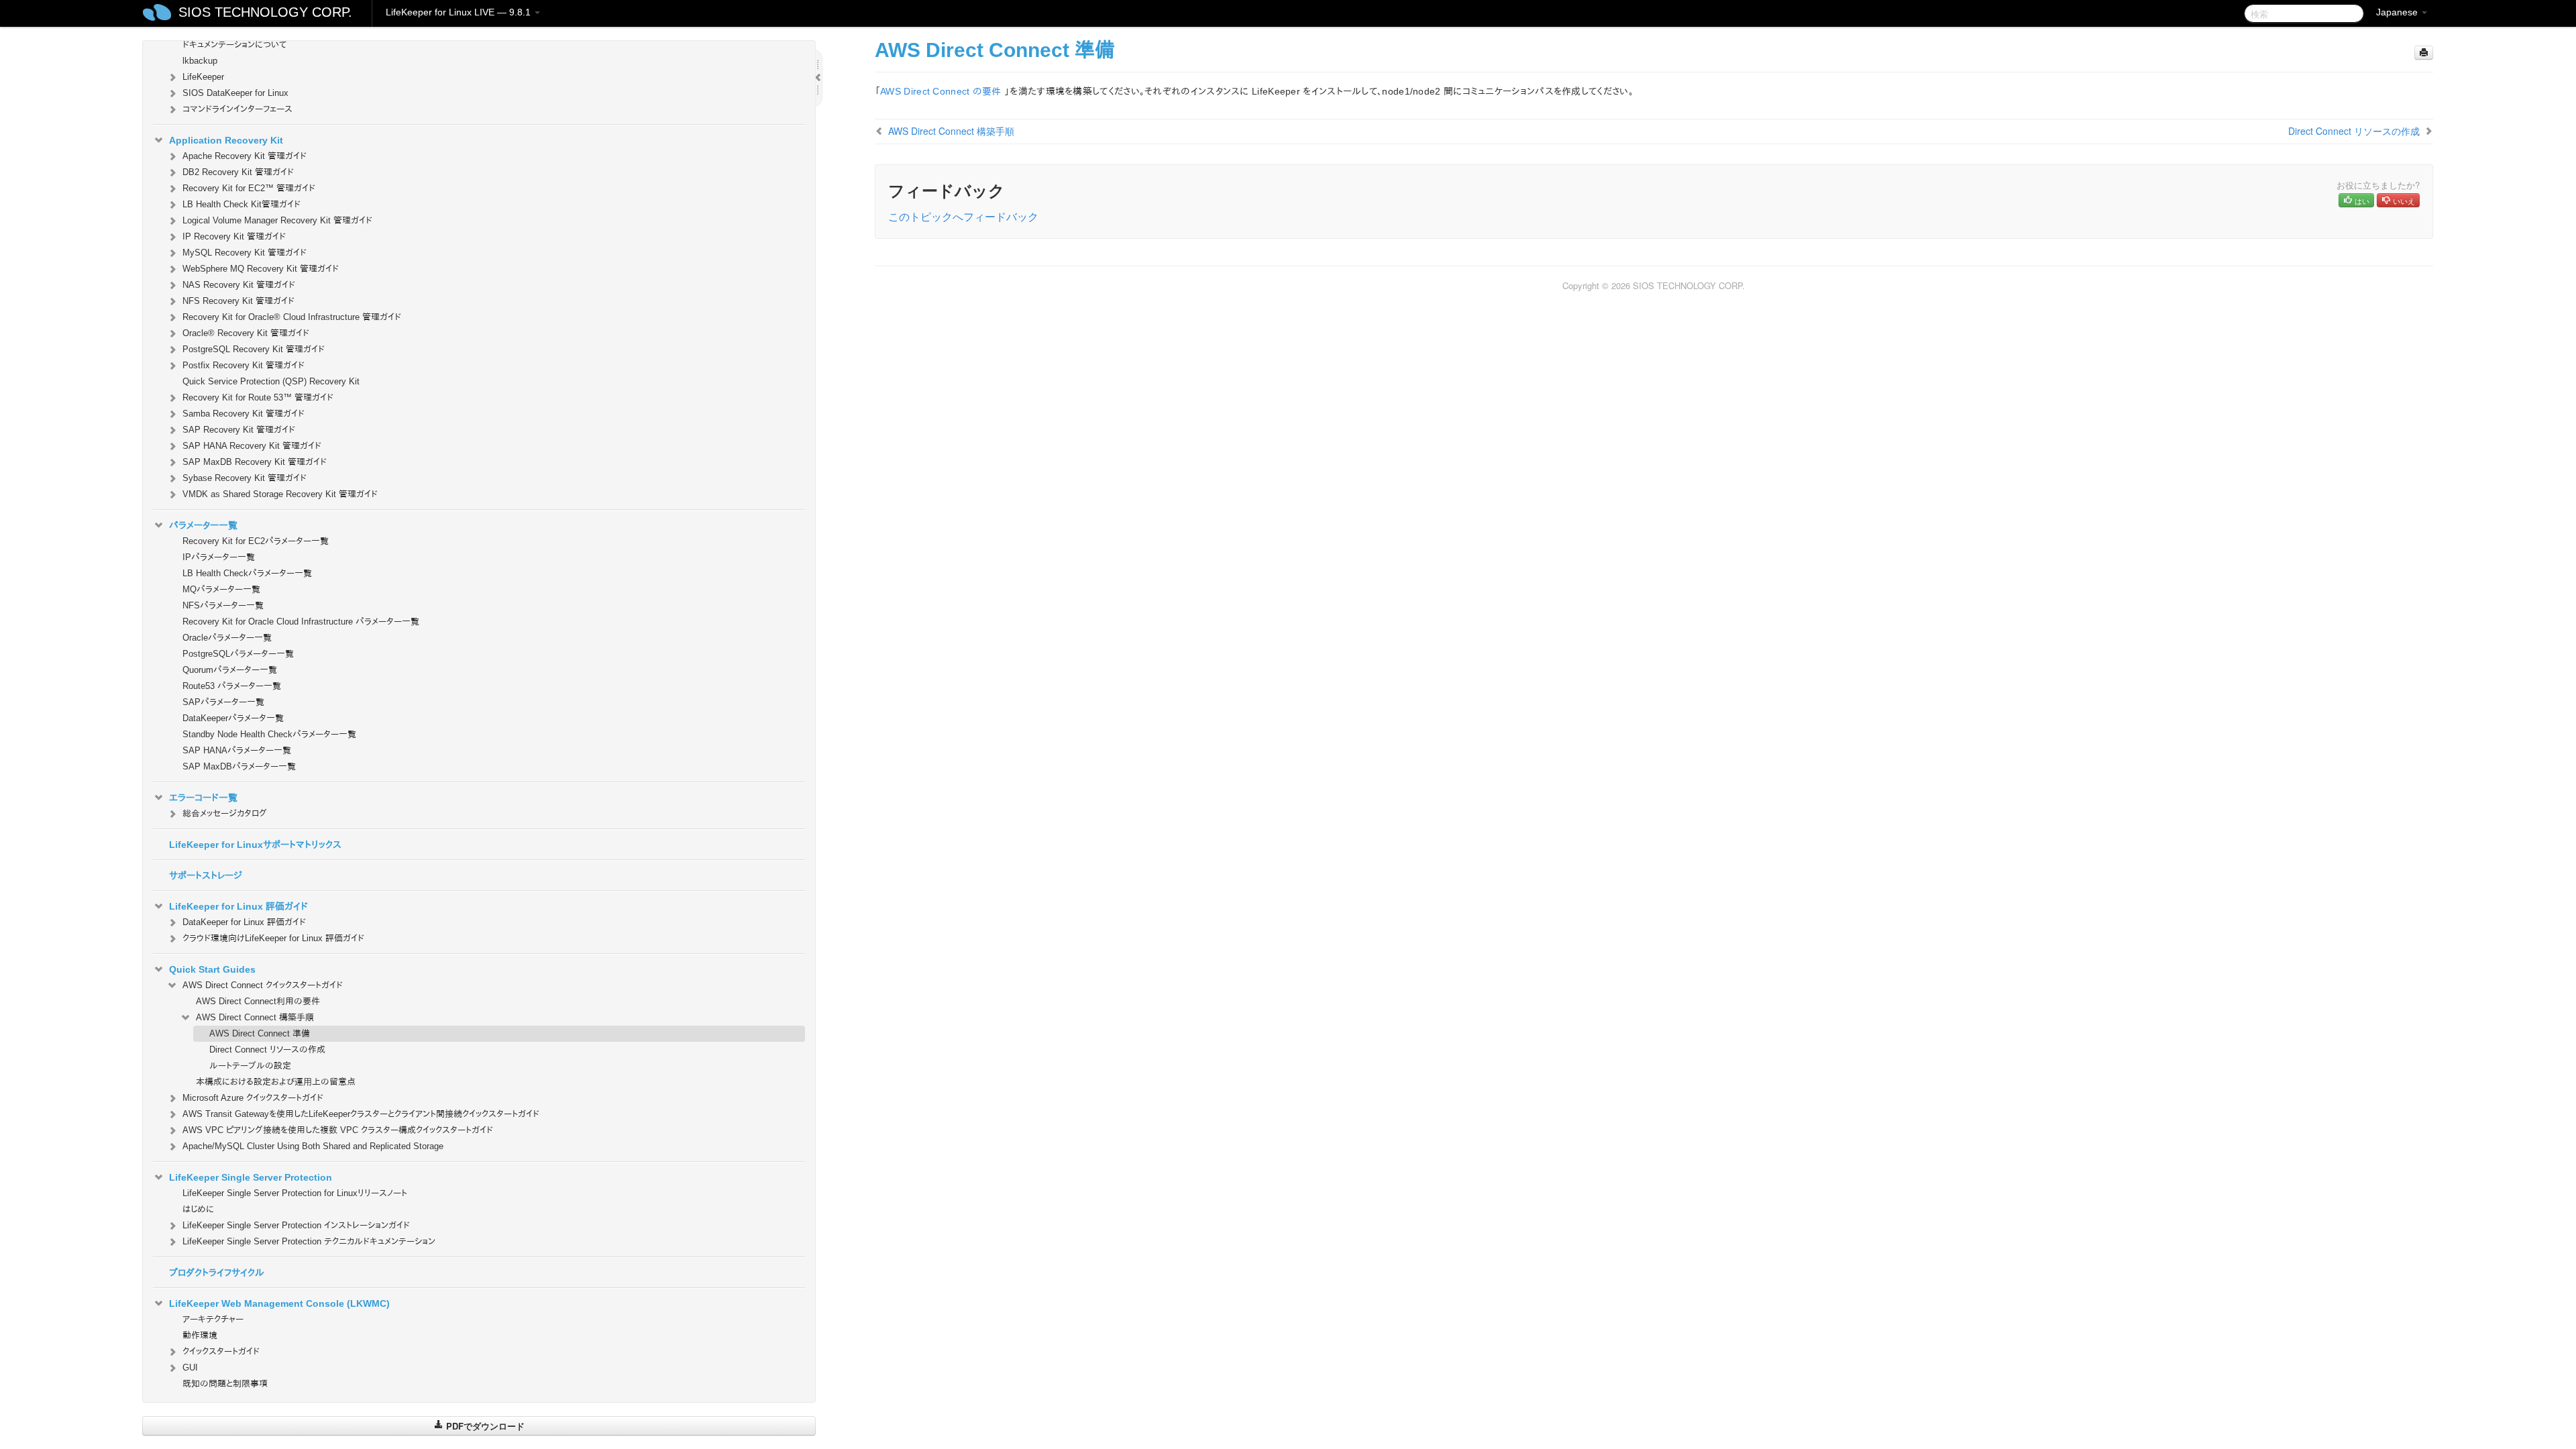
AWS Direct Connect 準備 (260, 1033)
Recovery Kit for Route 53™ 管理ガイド (258, 397)
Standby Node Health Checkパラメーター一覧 (269, 734)
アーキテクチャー (213, 1319)
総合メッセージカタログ (225, 813)
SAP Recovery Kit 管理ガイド (239, 430)
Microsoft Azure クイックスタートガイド (253, 1098)
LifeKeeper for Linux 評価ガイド (238, 906)
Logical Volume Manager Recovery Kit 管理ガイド (277, 220)
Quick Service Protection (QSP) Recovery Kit (271, 381)
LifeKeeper (203, 77)
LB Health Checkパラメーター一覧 (247, 573)
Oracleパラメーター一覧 (227, 638)
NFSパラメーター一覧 (223, 605)
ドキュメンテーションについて (234, 45)
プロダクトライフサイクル (217, 1273)
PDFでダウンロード (484, 1426)
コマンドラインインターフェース (237, 109)
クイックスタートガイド (221, 1351)
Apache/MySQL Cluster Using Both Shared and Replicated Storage (313, 1146)
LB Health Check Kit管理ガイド (241, 204)
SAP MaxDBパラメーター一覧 (239, 766)
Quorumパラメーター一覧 (230, 670)
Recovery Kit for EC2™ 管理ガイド (249, 188)
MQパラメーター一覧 (221, 589)
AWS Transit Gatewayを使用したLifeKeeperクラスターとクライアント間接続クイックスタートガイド (361, 1114)
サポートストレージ (206, 875)
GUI (190, 1367)
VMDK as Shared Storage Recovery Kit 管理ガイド (280, 494)
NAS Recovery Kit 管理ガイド (239, 285)
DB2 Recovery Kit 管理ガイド (238, 172)
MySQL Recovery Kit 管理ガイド (245, 253)
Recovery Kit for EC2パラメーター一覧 (256, 541)
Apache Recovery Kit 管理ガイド (245, 156)
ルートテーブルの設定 (250, 1066)
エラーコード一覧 (203, 798)
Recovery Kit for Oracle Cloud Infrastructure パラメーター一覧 (301, 622)
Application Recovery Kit (226, 140)
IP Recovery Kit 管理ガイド (234, 236)
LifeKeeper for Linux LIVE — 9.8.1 (460, 12)
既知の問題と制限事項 (225, 1384)
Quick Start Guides (212, 969)
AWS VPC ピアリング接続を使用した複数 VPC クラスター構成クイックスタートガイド (338, 1130)
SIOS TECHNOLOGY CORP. (265, 12)
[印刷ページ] (2424, 53)
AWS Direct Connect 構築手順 (255, 1017)
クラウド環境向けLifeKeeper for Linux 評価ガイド (273, 938)
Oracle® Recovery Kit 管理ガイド (246, 333)
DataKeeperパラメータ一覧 (233, 718)
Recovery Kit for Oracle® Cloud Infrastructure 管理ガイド (292, 317)
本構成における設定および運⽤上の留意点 (276, 1082)
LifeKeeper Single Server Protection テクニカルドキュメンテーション (309, 1241)
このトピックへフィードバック (963, 216)
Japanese (2398, 12)
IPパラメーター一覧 (219, 557)
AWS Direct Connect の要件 (941, 91)
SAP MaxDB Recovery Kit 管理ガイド (255, 462)
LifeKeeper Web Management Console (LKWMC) (279, 1303)
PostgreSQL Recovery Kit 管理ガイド (254, 349)
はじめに (198, 1209)
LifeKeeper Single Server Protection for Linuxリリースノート (295, 1193)
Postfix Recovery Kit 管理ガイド (244, 365)
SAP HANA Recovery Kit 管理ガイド (252, 446)
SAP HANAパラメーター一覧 (237, 750)
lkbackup (200, 61)
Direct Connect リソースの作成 (267, 1050)
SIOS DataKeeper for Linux (235, 93)
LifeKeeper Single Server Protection (251, 1177)
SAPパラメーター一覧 (223, 702)
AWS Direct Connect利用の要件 (258, 1001)
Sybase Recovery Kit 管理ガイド (245, 478)
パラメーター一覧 (203, 525)
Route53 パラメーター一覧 (232, 686)
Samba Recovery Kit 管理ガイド (244, 414)
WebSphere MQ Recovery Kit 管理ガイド (261, 269)
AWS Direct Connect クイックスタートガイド (263, 985)
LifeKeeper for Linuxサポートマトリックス (255, 845)
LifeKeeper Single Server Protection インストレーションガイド (296, 1225)
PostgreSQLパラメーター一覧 (238, 654)
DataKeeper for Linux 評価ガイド (244, 922)
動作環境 (200, 1335)
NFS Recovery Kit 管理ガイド (238, 301)
